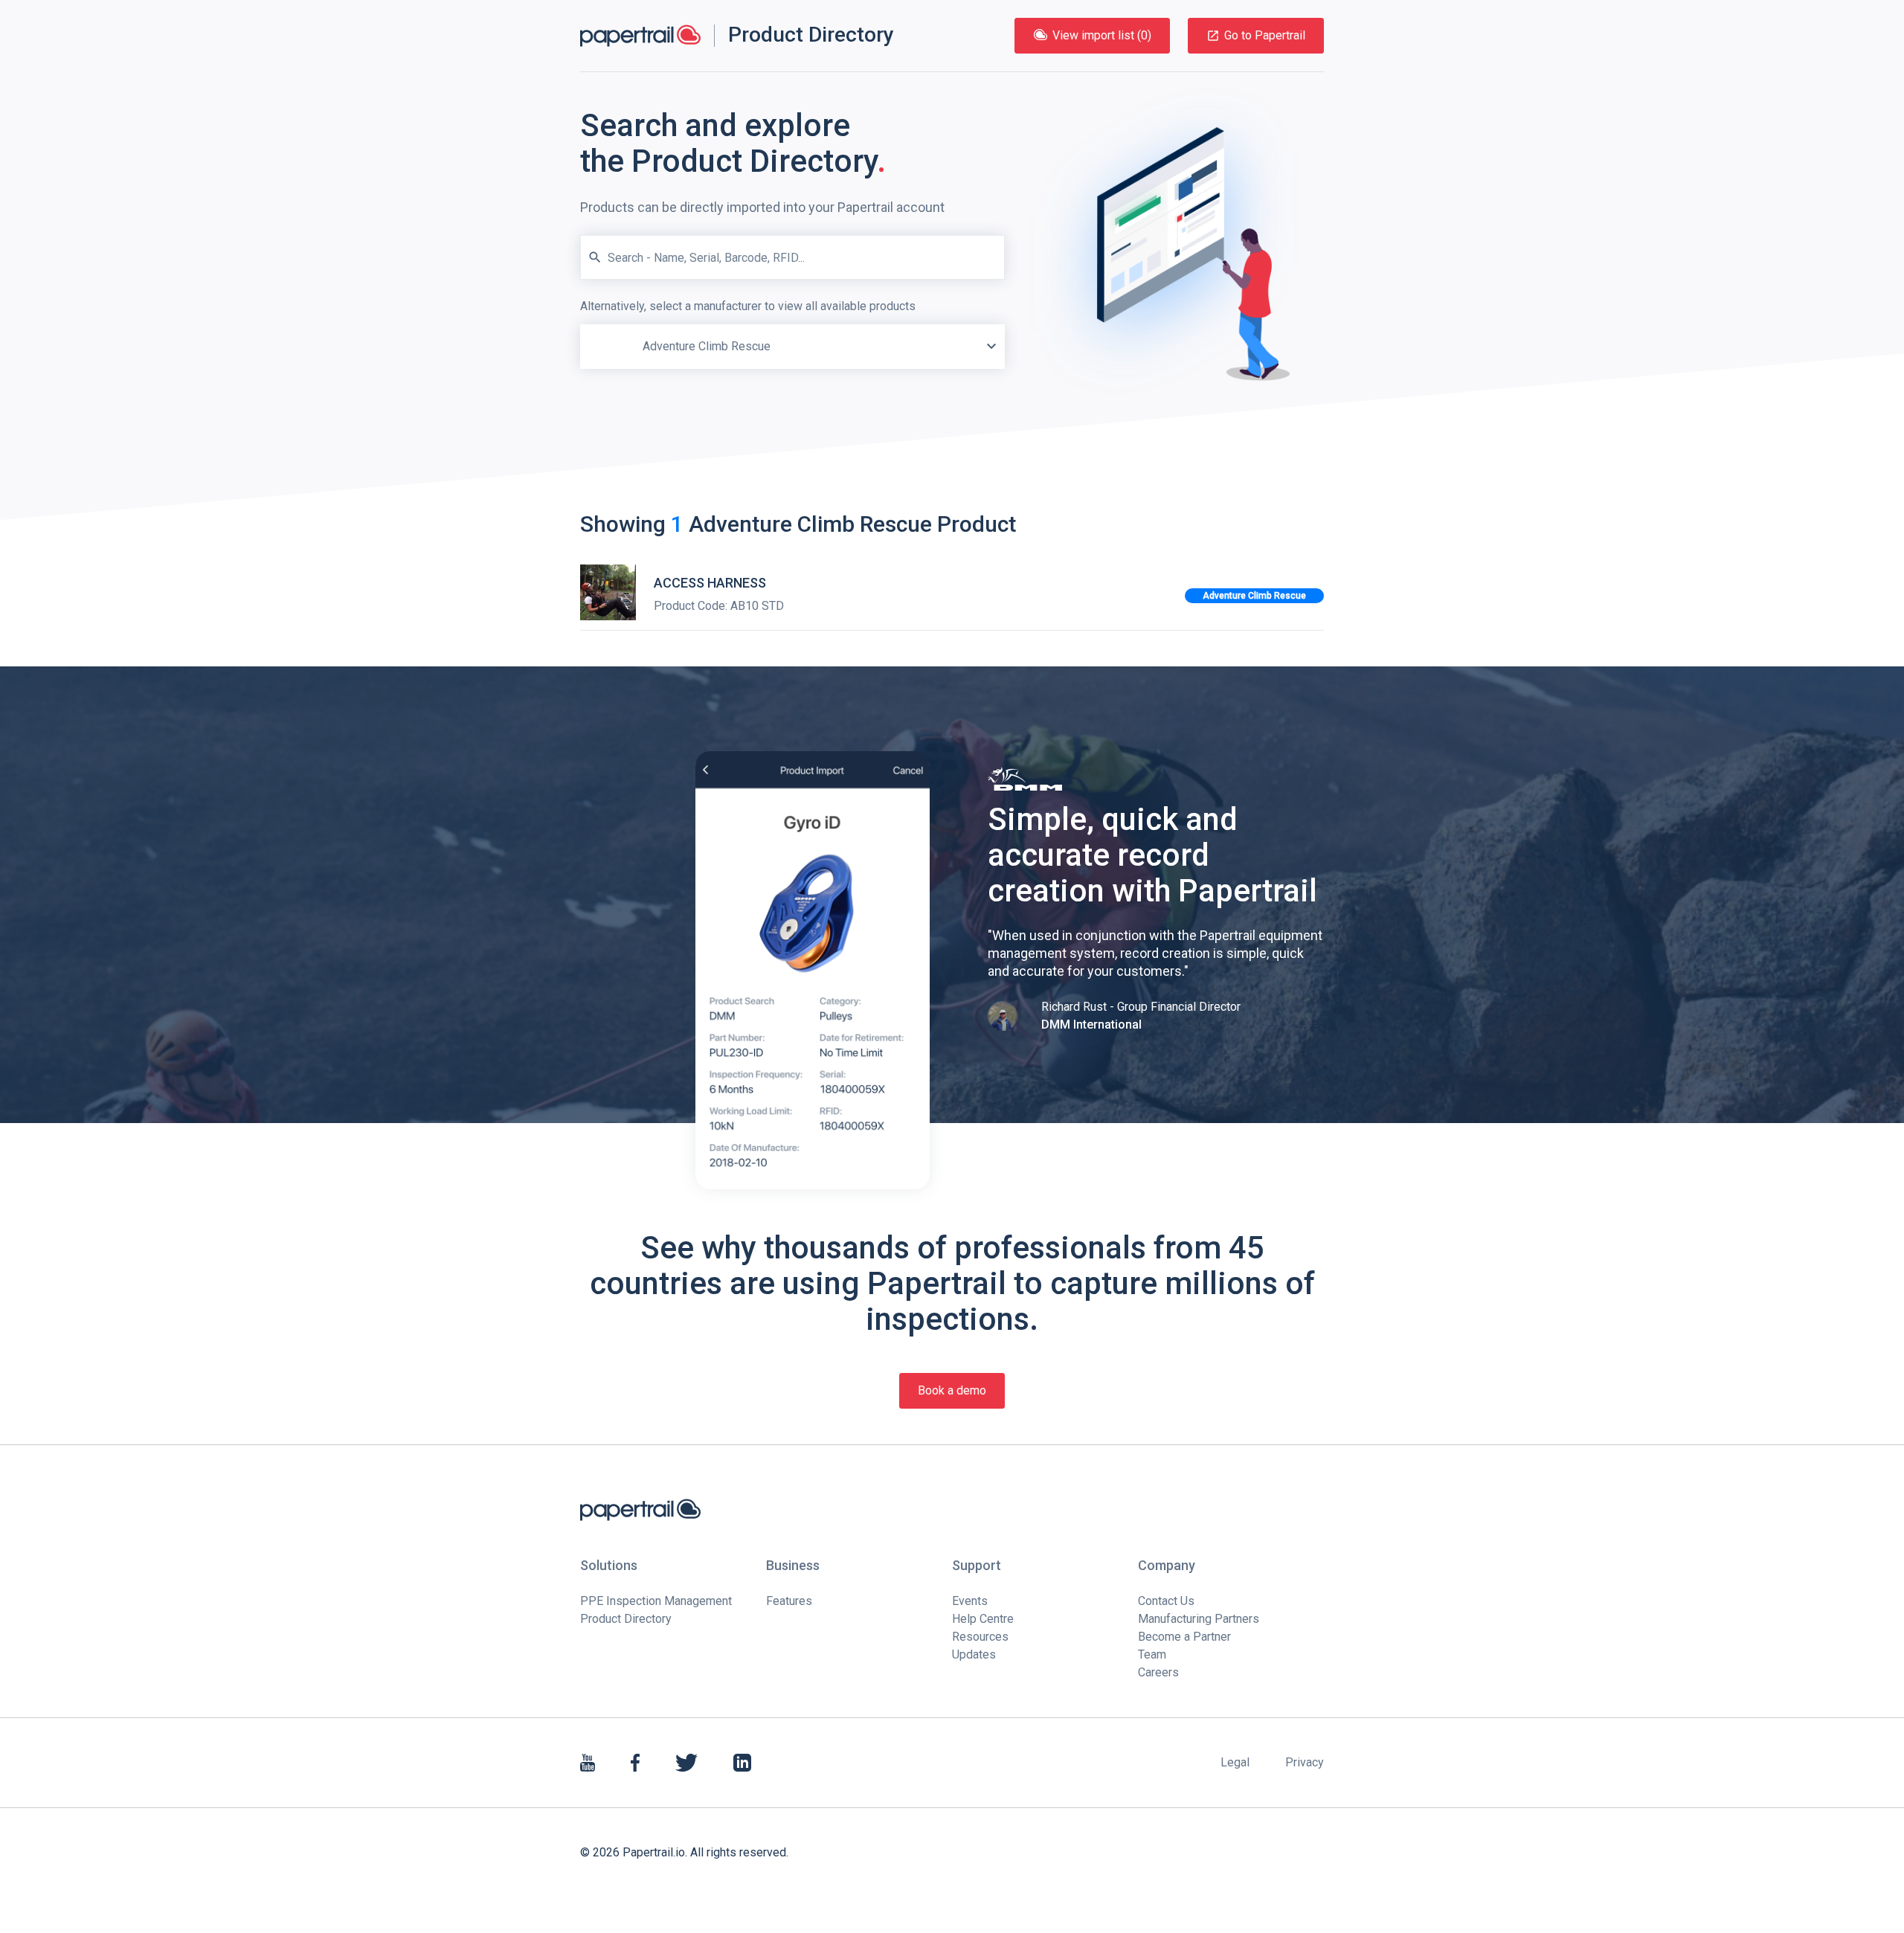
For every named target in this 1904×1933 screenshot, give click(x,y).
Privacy (1305, 1762)
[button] (991, 347)
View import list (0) (1102, 35)
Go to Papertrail (1265, 35)
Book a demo (952, 1390)
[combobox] (792, 333)
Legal (1235, 1762)
